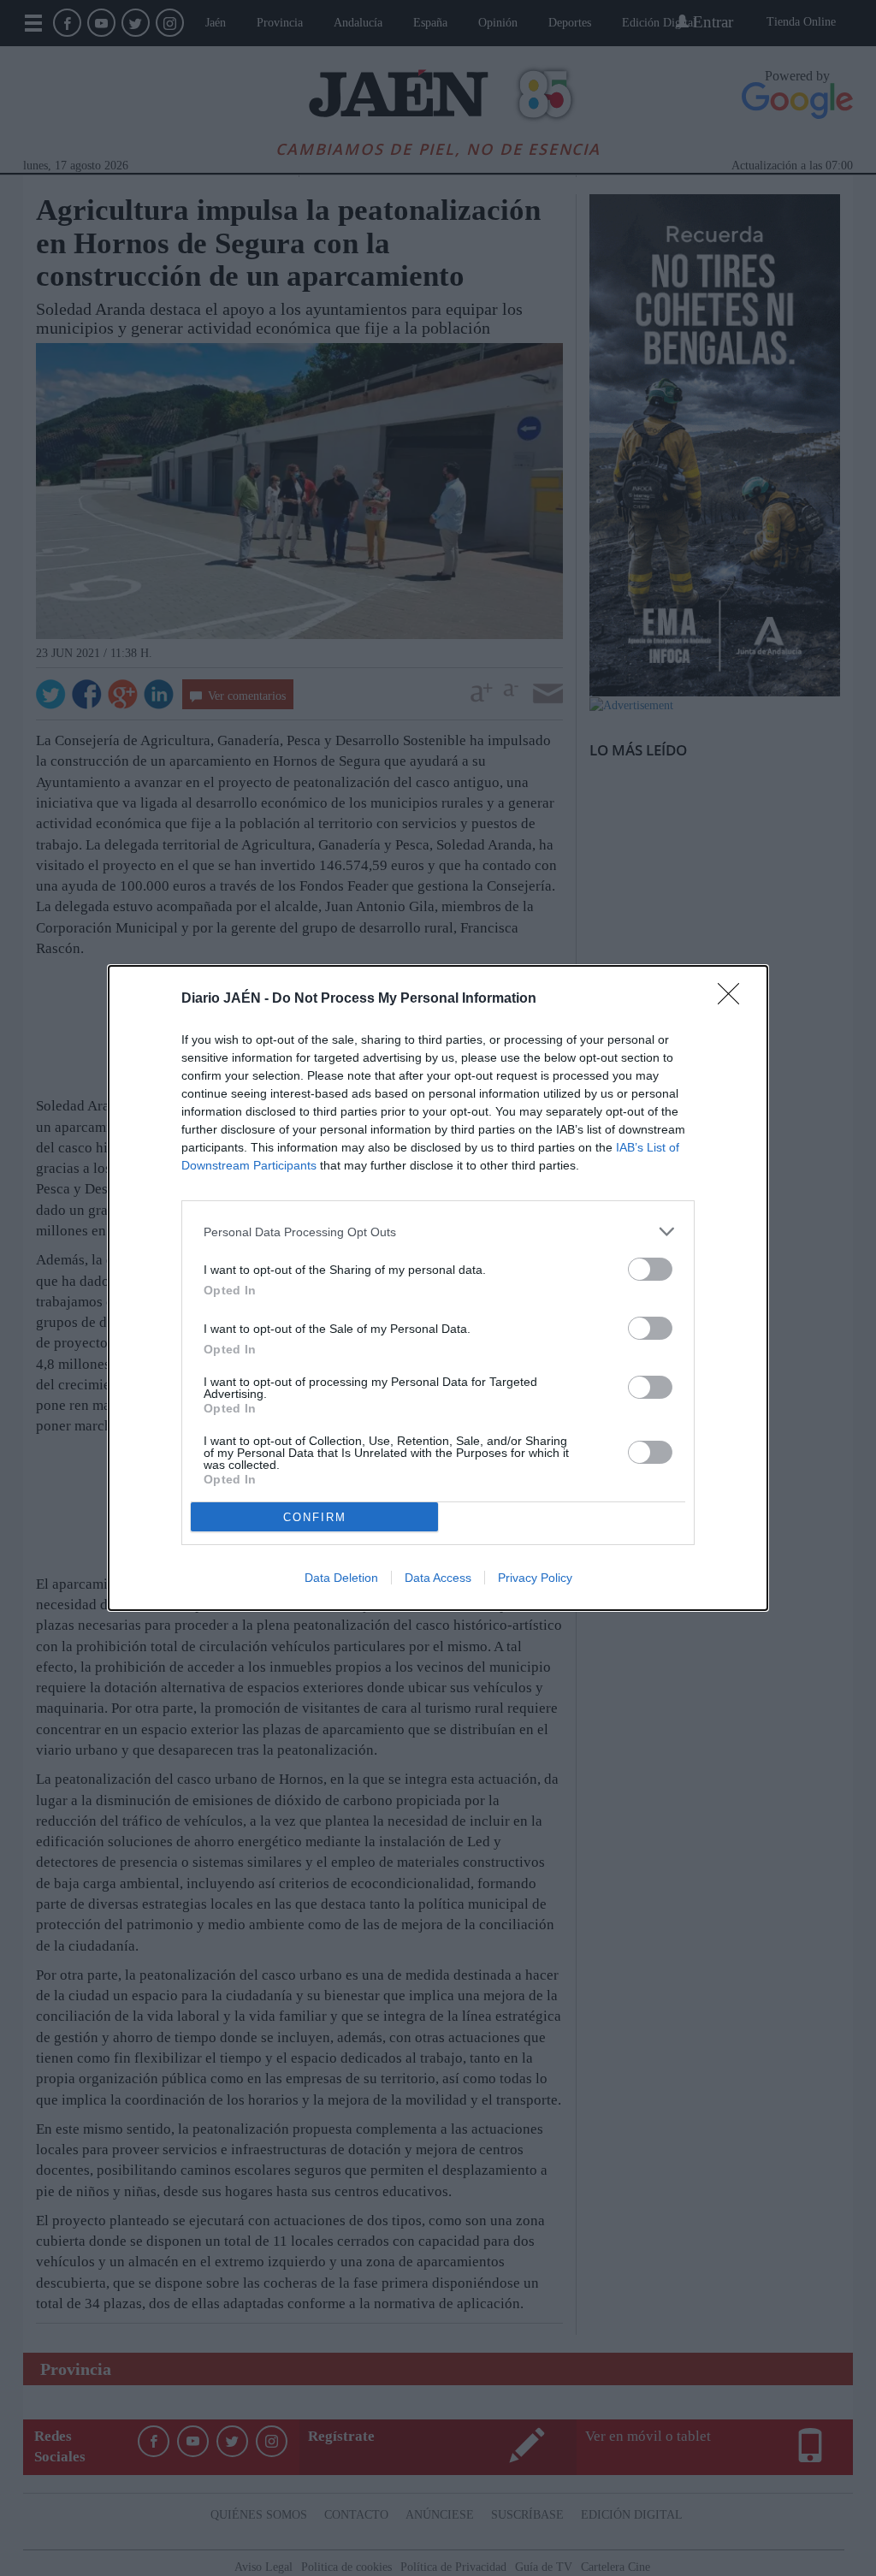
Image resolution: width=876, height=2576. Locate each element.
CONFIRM (315, 1517)
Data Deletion (341, 1578)
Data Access (438, 1578)
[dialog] (438, 1288)
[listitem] (438, 1232)
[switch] (650, 1269)
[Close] (734, 999)
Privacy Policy (535, 1578)
